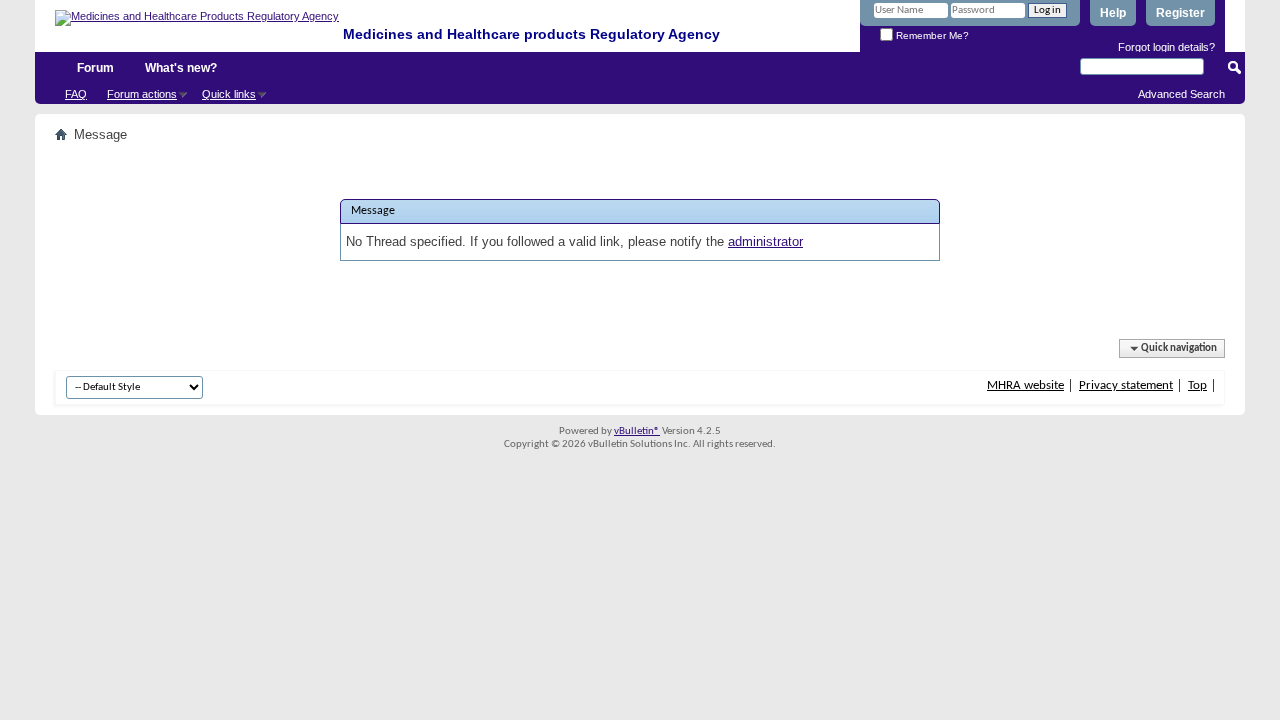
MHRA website (1025, 385)
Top (1197, 385)
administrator (765, 241)
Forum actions (142, 94)
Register (1180, 13)
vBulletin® (637, 431)
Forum (95, 68)
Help (1113, 13)
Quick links (229, 94)
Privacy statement (1126, 385)
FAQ (76, 94)
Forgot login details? (1166, 47)
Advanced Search (1181, 94)
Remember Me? (931, 35)
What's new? (181, 68)
